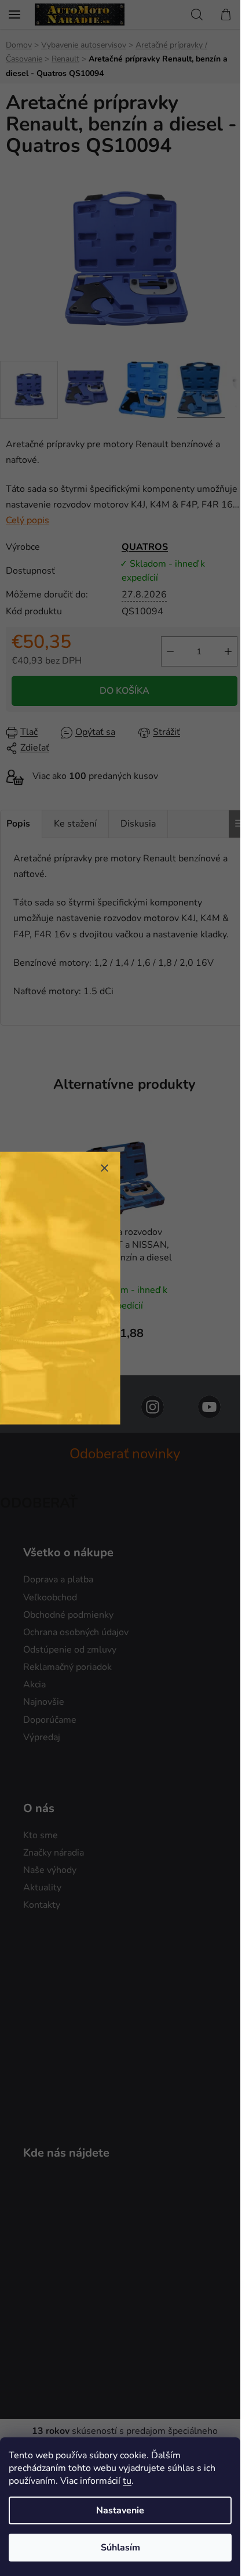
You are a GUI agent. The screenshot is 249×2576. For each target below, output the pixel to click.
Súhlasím (120, 2548)
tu (127, 2481)
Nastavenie (120, 2510)
